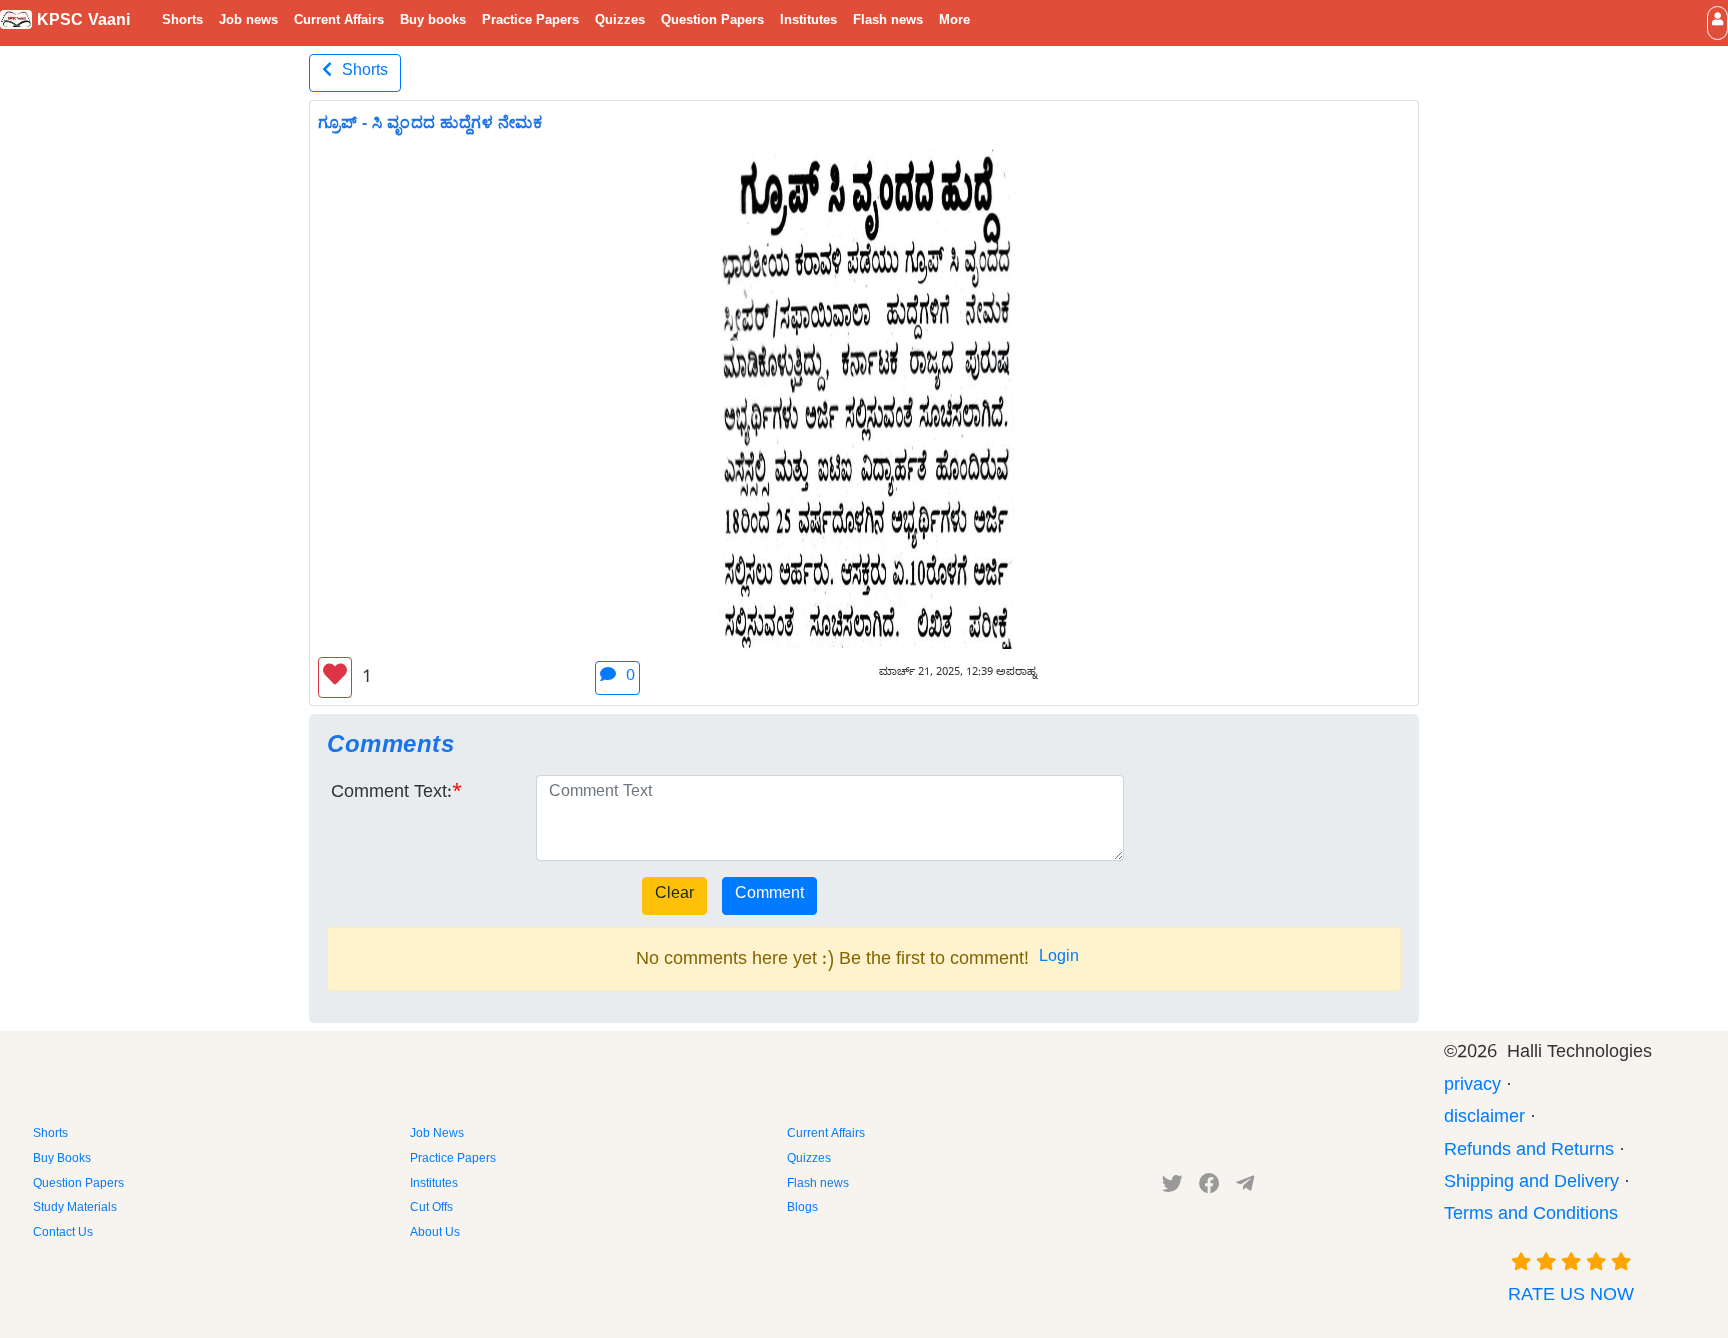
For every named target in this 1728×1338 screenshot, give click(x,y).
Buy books (433, 22)
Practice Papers (530, 22)
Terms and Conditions (1531, 1216)
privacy (1472, 1087)
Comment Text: (391, 794)
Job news (248, 22)
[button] (1717, 22)
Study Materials (75, 1209)
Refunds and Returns (1529, 1152)
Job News (437, 1135)
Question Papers (712, 22)
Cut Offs (431, 1209)
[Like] (335, 677)
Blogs (802, 1209)
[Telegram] (1245, 1188)
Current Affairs (339, 22)
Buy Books (62, 1160)
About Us (435, 1234)
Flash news (888, 22)
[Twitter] (1172, 1188)
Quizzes (620, 22)
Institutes (808, 22)
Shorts (182, 22)
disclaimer (1484, 1119)
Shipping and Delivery (1531, 1184)
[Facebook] (1209, 1188)
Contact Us (63, 1234)
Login (1059, 959)
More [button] (954, 22)
